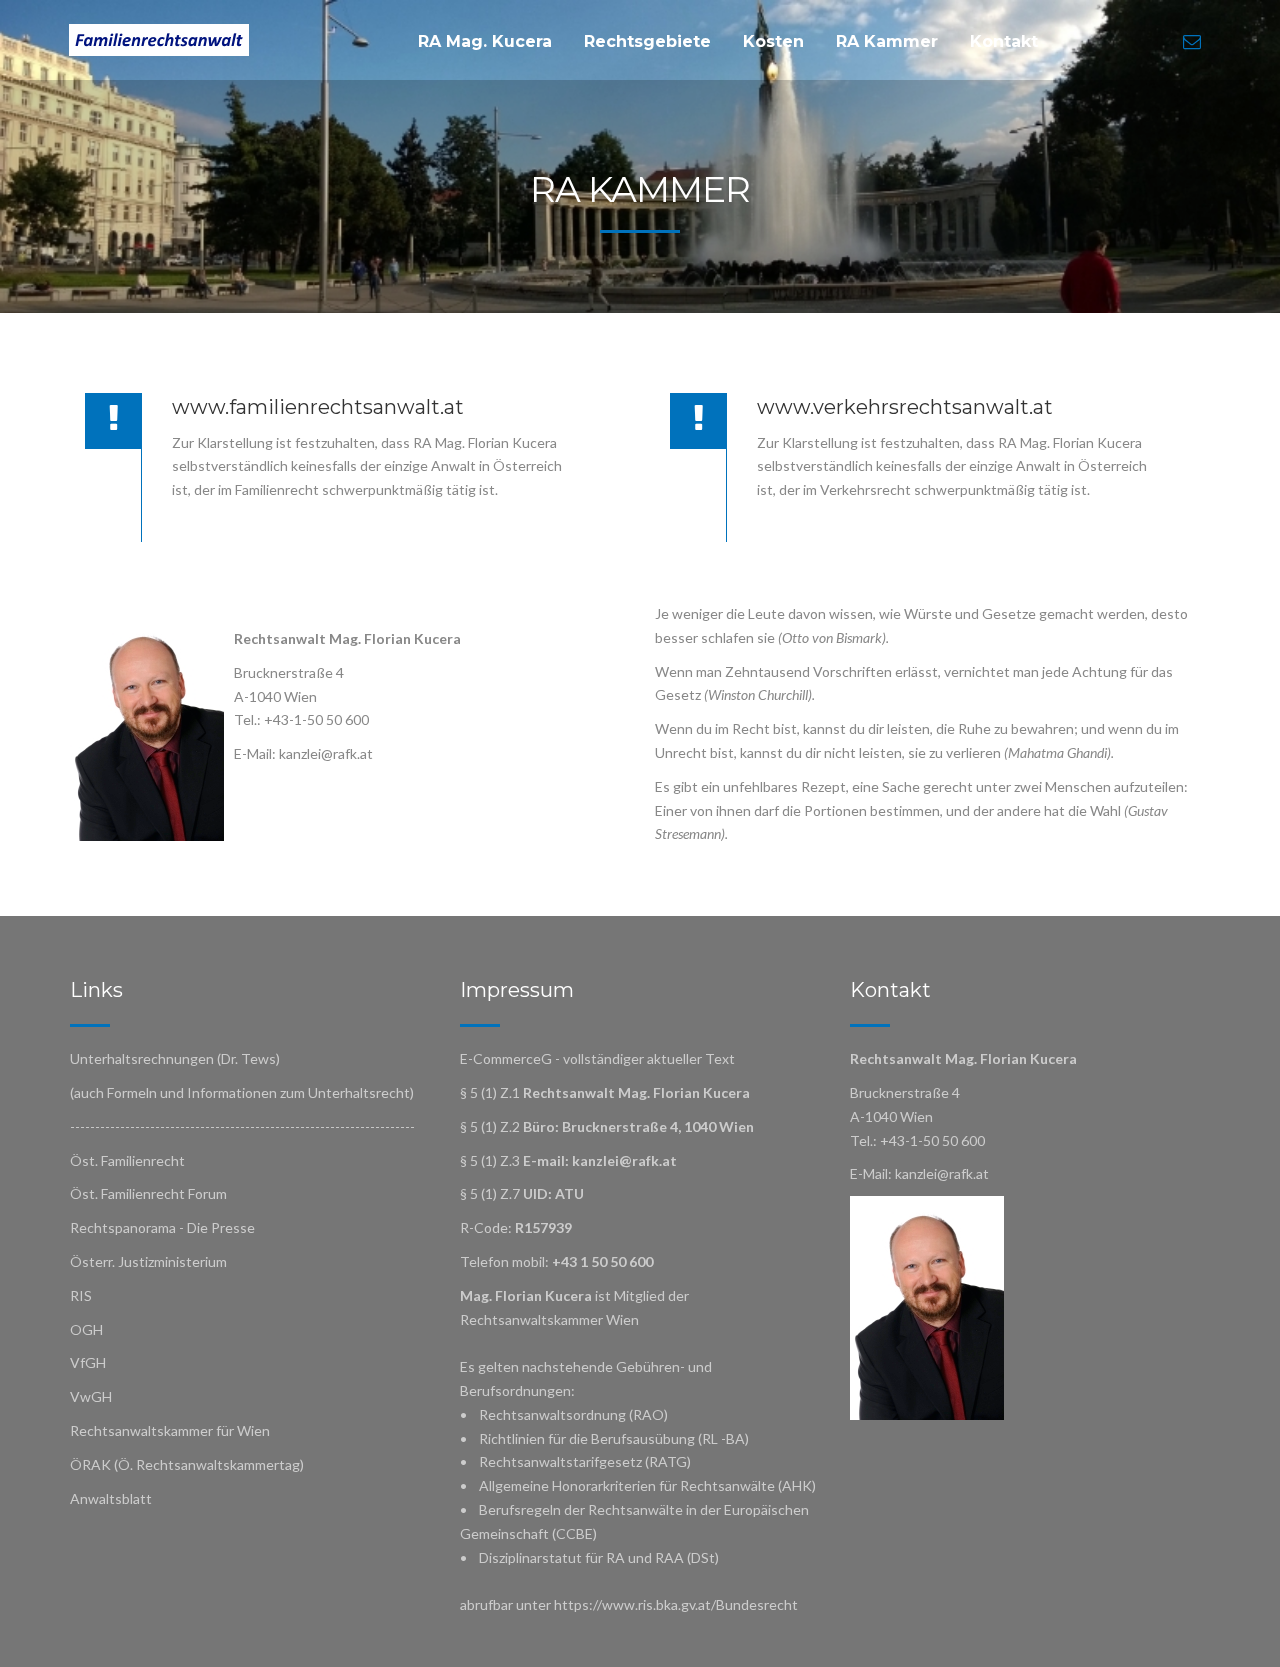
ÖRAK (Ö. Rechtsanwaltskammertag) (187, 1464)
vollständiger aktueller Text (649, 1058)
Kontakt (1004, 41)
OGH (86, 1329)
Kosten (773, 41)
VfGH (88, 1362)
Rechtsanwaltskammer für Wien (170, 1430)
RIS (81, 1295)
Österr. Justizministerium (148, 1261)
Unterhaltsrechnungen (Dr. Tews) (175, 1058)
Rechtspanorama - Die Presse (162, 1227)
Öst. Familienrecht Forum (148, 1193)
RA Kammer (887, 41)
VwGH (91, 1396)
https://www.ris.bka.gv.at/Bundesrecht (676, 1604)
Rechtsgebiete (647, 41)
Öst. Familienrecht (127, 1160)
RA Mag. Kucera (485, 41)
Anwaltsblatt (111, 1498)
